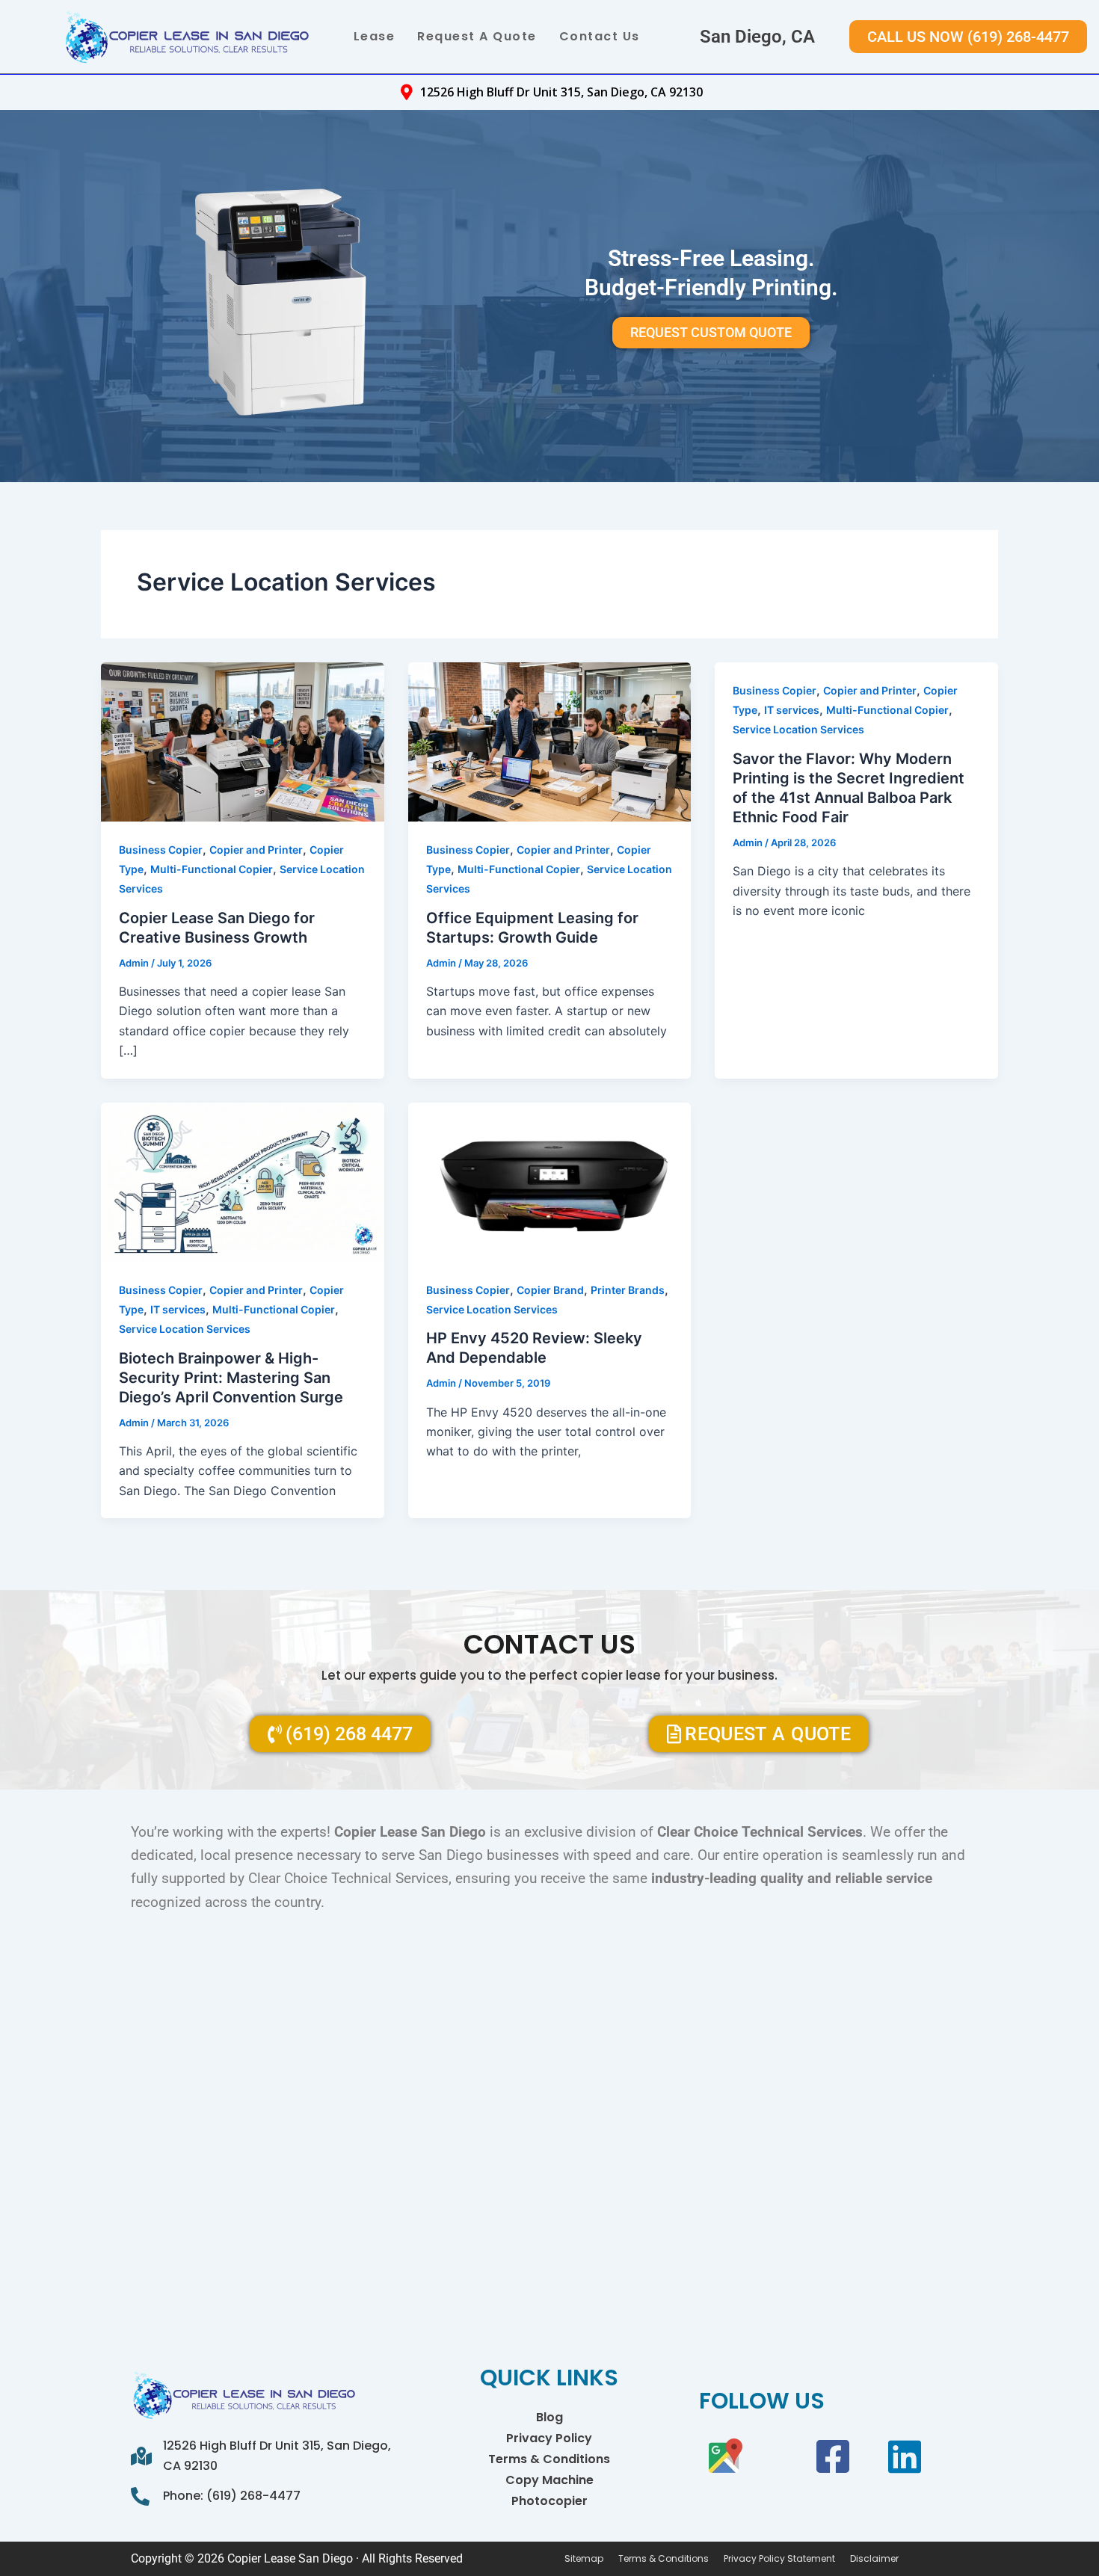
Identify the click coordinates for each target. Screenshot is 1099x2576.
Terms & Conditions (549, 2459)
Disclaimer (874, 2559)
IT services (792, 710)
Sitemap (584, 2559)
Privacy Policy (549, 2438)
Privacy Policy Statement (779, 2559)
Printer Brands (628, 1290)
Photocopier (549, 2501)
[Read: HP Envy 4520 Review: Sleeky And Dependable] (550, 1180)
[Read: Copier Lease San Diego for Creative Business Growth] (243, 741)
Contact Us (600, 36)
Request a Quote (477, 36)
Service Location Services (798, 729)
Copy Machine (549, 2480)
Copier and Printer (256, 850)
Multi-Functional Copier (212, 869)
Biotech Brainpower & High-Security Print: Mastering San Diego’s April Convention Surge (231, 1378)
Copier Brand (550, 1290)
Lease (375, 36)
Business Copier (161, 850)
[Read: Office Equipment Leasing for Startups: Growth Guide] (550, 741)
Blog (549, 2417)
